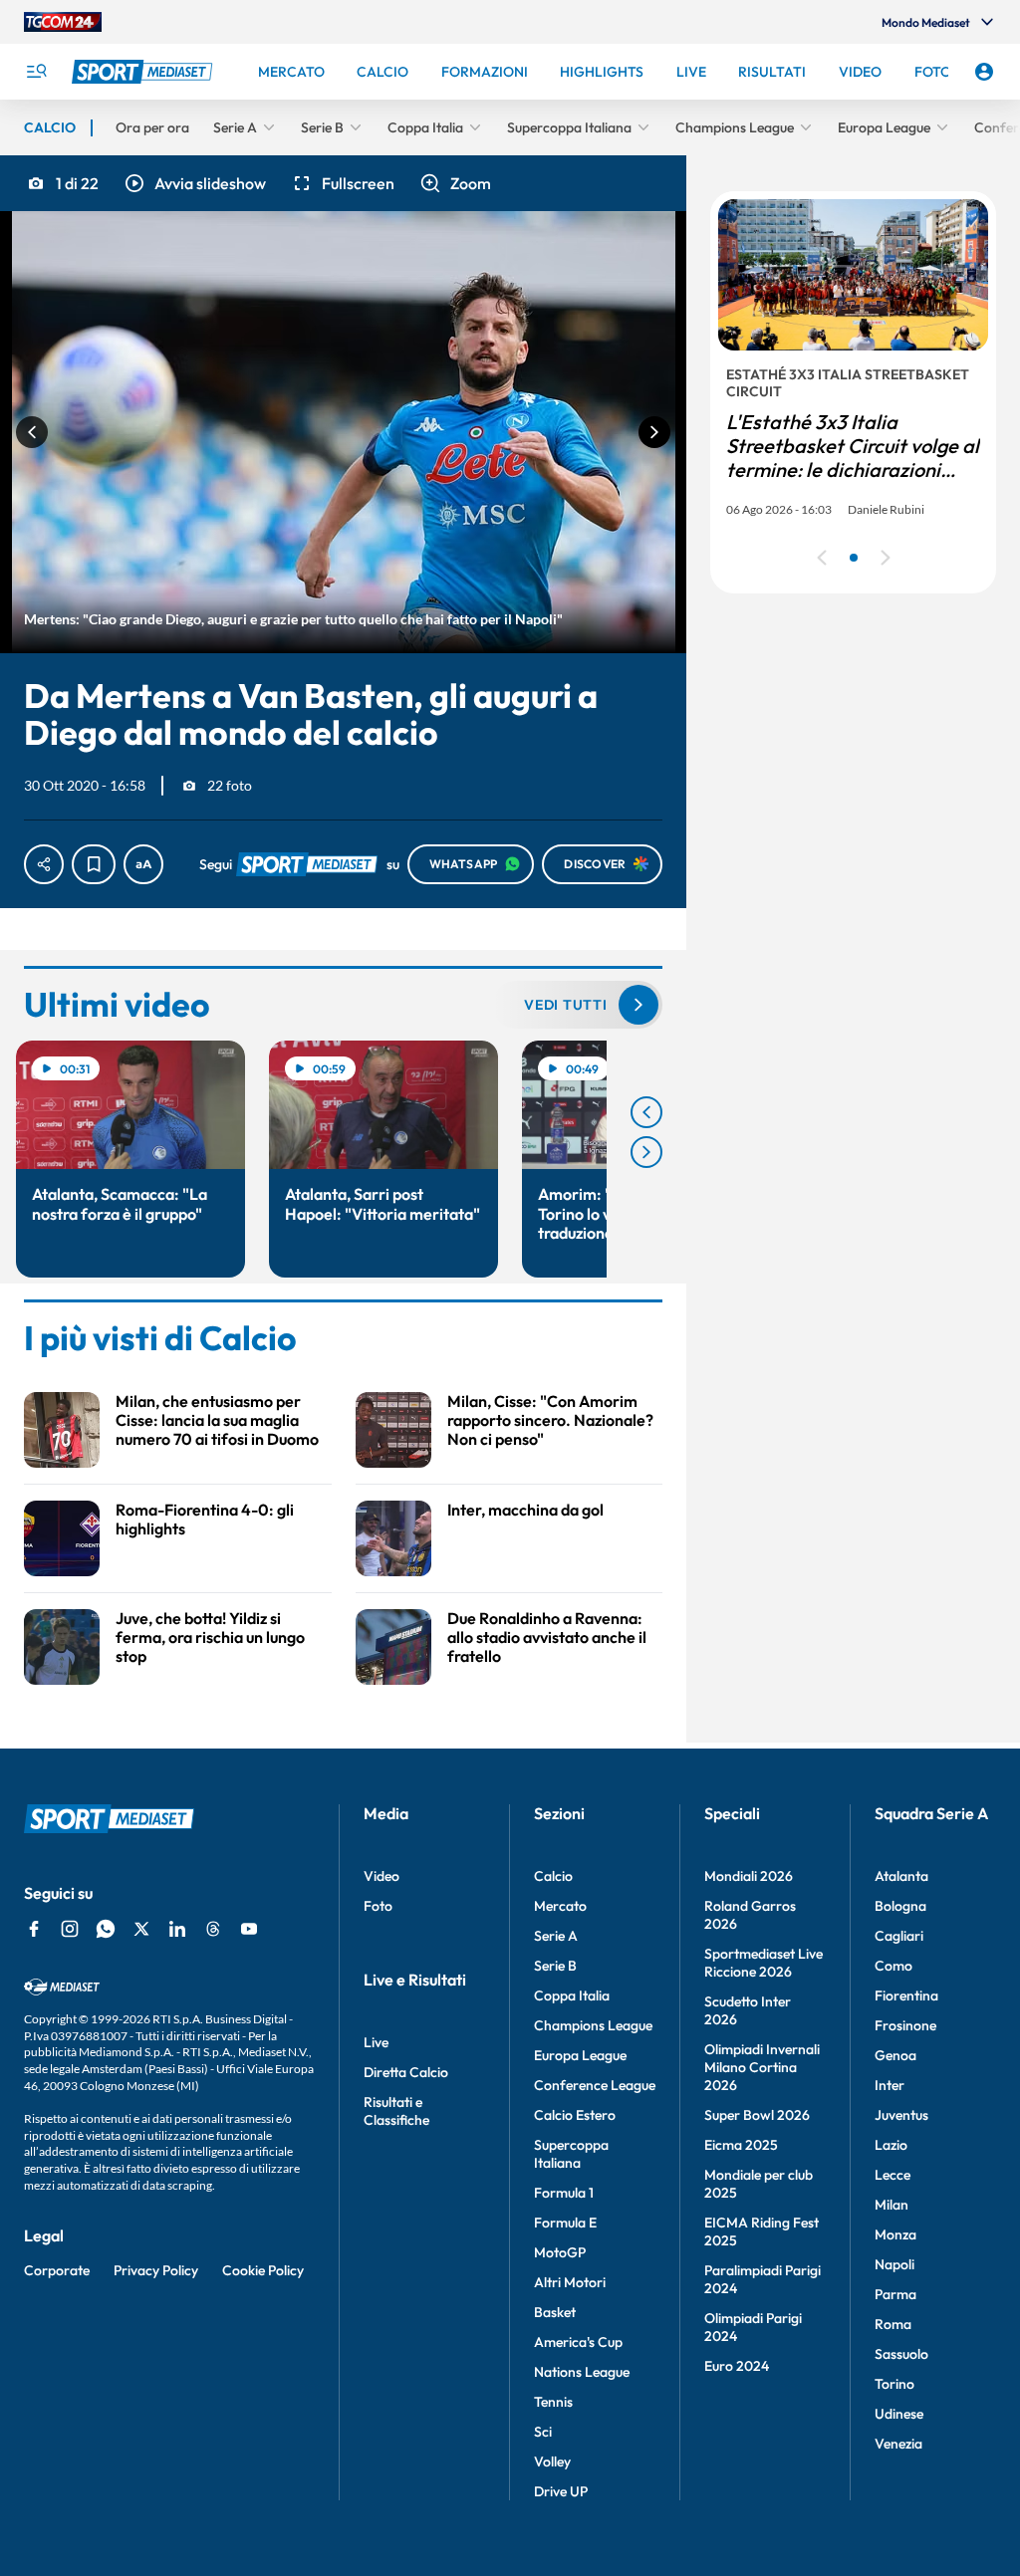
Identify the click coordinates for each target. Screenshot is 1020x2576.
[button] (194, 183)
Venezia (898, 2444)
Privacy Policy (156, 2270)
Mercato (560, 1906)
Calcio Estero (575, 2115)
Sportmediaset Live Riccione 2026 (764, 1963)
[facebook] (34, 1929)
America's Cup (578, 2342)
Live (376, 2042)
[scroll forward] (646, 1152)
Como (893, 1966)
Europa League (580, 2055)
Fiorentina (906, 1995)
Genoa (895, 2055)
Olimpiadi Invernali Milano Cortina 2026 (762, 2067)
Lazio (891, 2145)
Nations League (582, 2372)
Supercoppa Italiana (571, 2154)
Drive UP (561, 2491)
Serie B (555, 1966)
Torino (894, 2384)
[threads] (213, 1929)
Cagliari (899, 1936)
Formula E (565, 2223)
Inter (890, 2085)
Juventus (901, 2115)
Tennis (553, 2402)
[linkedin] (177, 1929)
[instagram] (70, 1929)
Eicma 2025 (741, 2145)
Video (382, 1876)
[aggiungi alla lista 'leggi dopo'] (94, 864)
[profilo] (984, 72)
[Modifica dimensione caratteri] (143, 864)
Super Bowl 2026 (757, 2115)
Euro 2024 (737, 2366)
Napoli (894, 2264)
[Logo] (144, 72)
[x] (141, 1929)
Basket (555, 2312)
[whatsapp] (106, 1929)
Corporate (57, 2270)
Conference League (595, 2085)
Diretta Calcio (406, 2072)
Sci (543, 2432)
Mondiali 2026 (749, 1876)
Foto (378, 1906)
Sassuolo (901, 2354)
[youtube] (249, 1929)
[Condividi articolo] (44, 864)
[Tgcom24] (63, 22)
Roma (893, 2324)
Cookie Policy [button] (263, 2270)
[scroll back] (646, 1112)
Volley (552, 2461)
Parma (895, 2294)
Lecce (892, 2175)
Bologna (900, 1906)
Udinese (899, 2414)
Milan (892, 2205)
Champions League (593, 2025)
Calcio (553, 1876)
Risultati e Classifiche (396, 2111)
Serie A (556, 1936)
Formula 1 (564, 2193)
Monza (895, 2234)
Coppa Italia (572, 1995)
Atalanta (901, 1876)
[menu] (36, 72)
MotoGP (560, 2252)
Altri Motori (570, 2282)
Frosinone (905, 2025)
